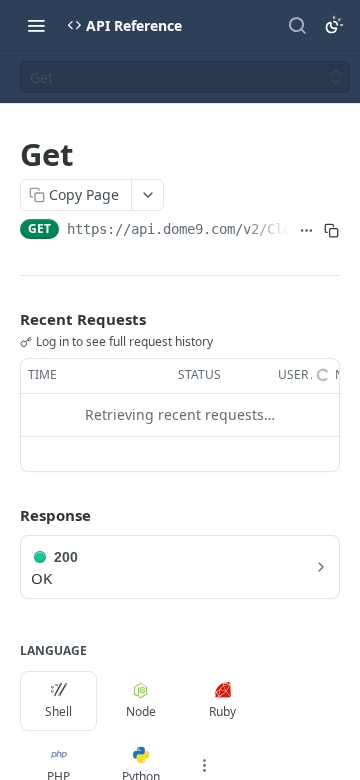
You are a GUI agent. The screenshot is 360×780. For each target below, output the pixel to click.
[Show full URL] (306, 231)
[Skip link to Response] (6, 515)
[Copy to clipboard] (331, 231)
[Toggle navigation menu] (36, 25)
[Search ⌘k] (297, 25)
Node (141, 711)
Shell (58, 711)
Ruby (222, 711)
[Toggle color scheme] (334, 25)
